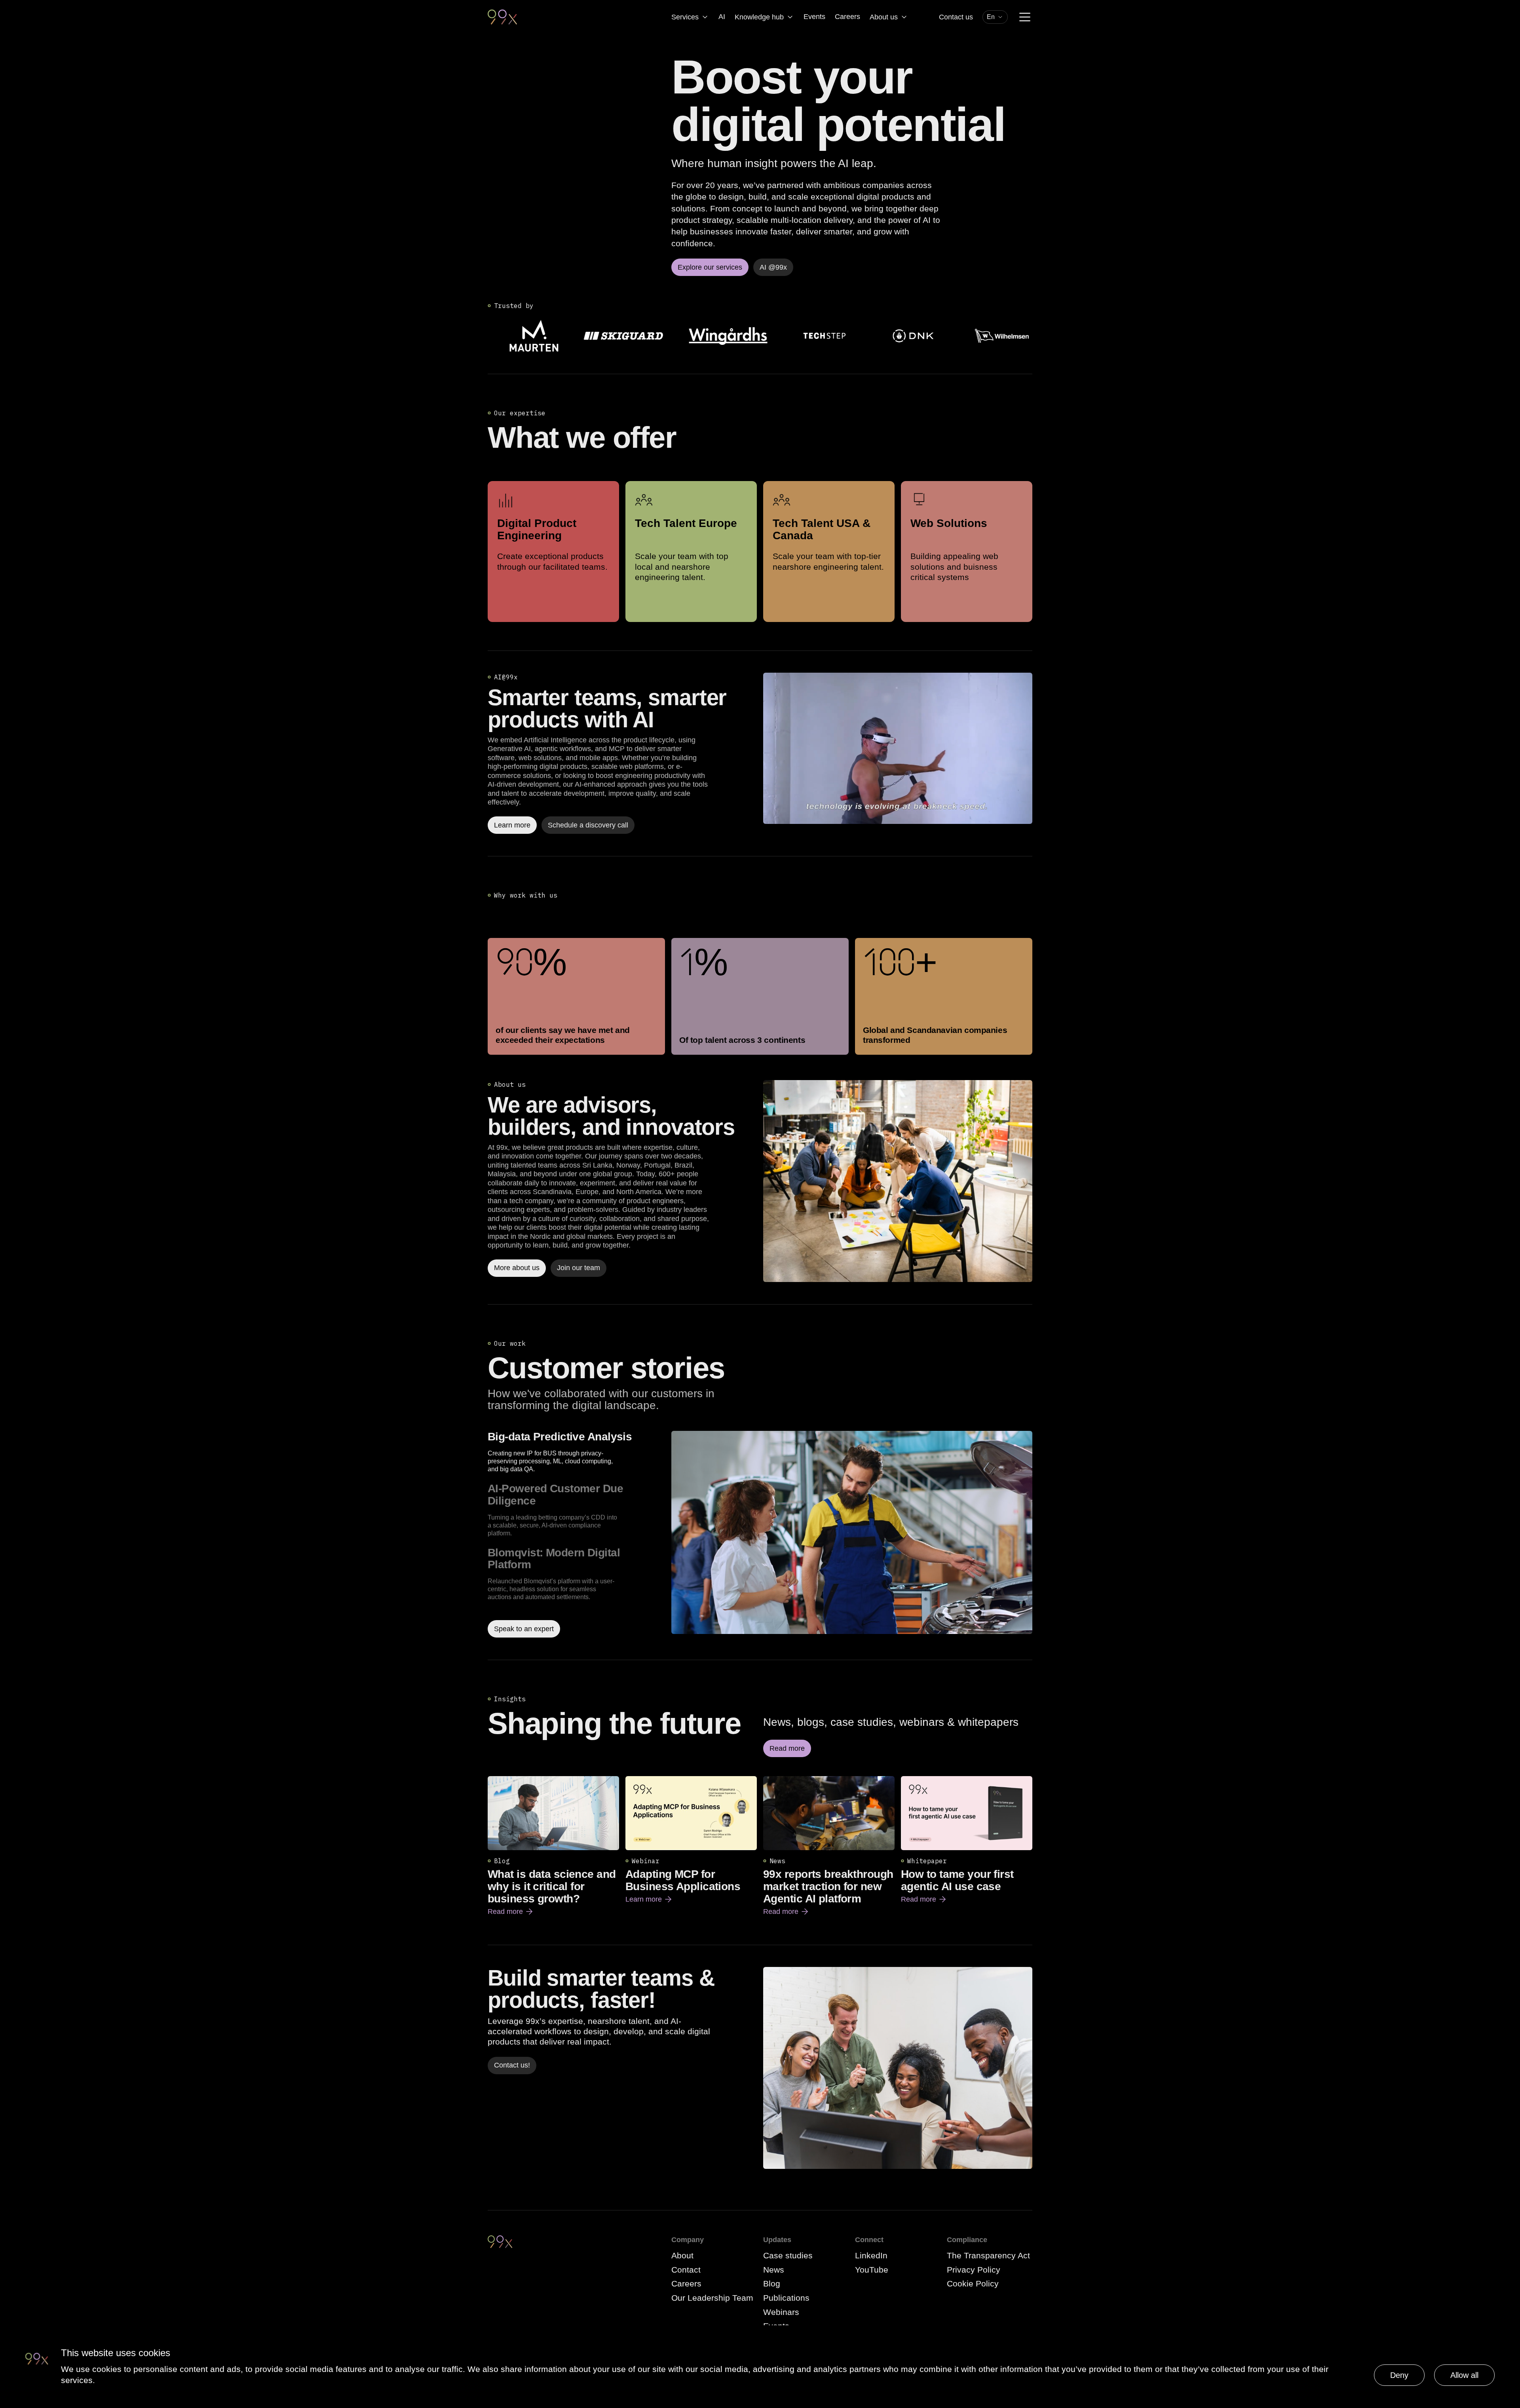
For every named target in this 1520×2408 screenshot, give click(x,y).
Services (685, 17)
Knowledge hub (759, 17)
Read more (511, 1912)
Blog (772, 2283)
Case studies (788, 2255)
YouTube (872, 2270)
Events (814, 17)
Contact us (956, 17)
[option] (576, 1452)
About (682, 2255)
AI (722, 17)
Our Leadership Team (712, 2298)
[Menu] (1025, 17)
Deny (1399, 2375)
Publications (786, 2298)
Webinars (781, 2312)
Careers (847, 17)
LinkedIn (871, 2255)
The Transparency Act (988, 2255)
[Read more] (898, 1181)
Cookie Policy (973, 2283)
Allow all (1464, 2375)
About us (884, 17)
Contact (686, 2270)
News (774, 2270)
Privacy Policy (974, 2270)
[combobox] (995, 17)
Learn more (649, 1900)
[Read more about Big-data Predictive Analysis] (852, 1534)
